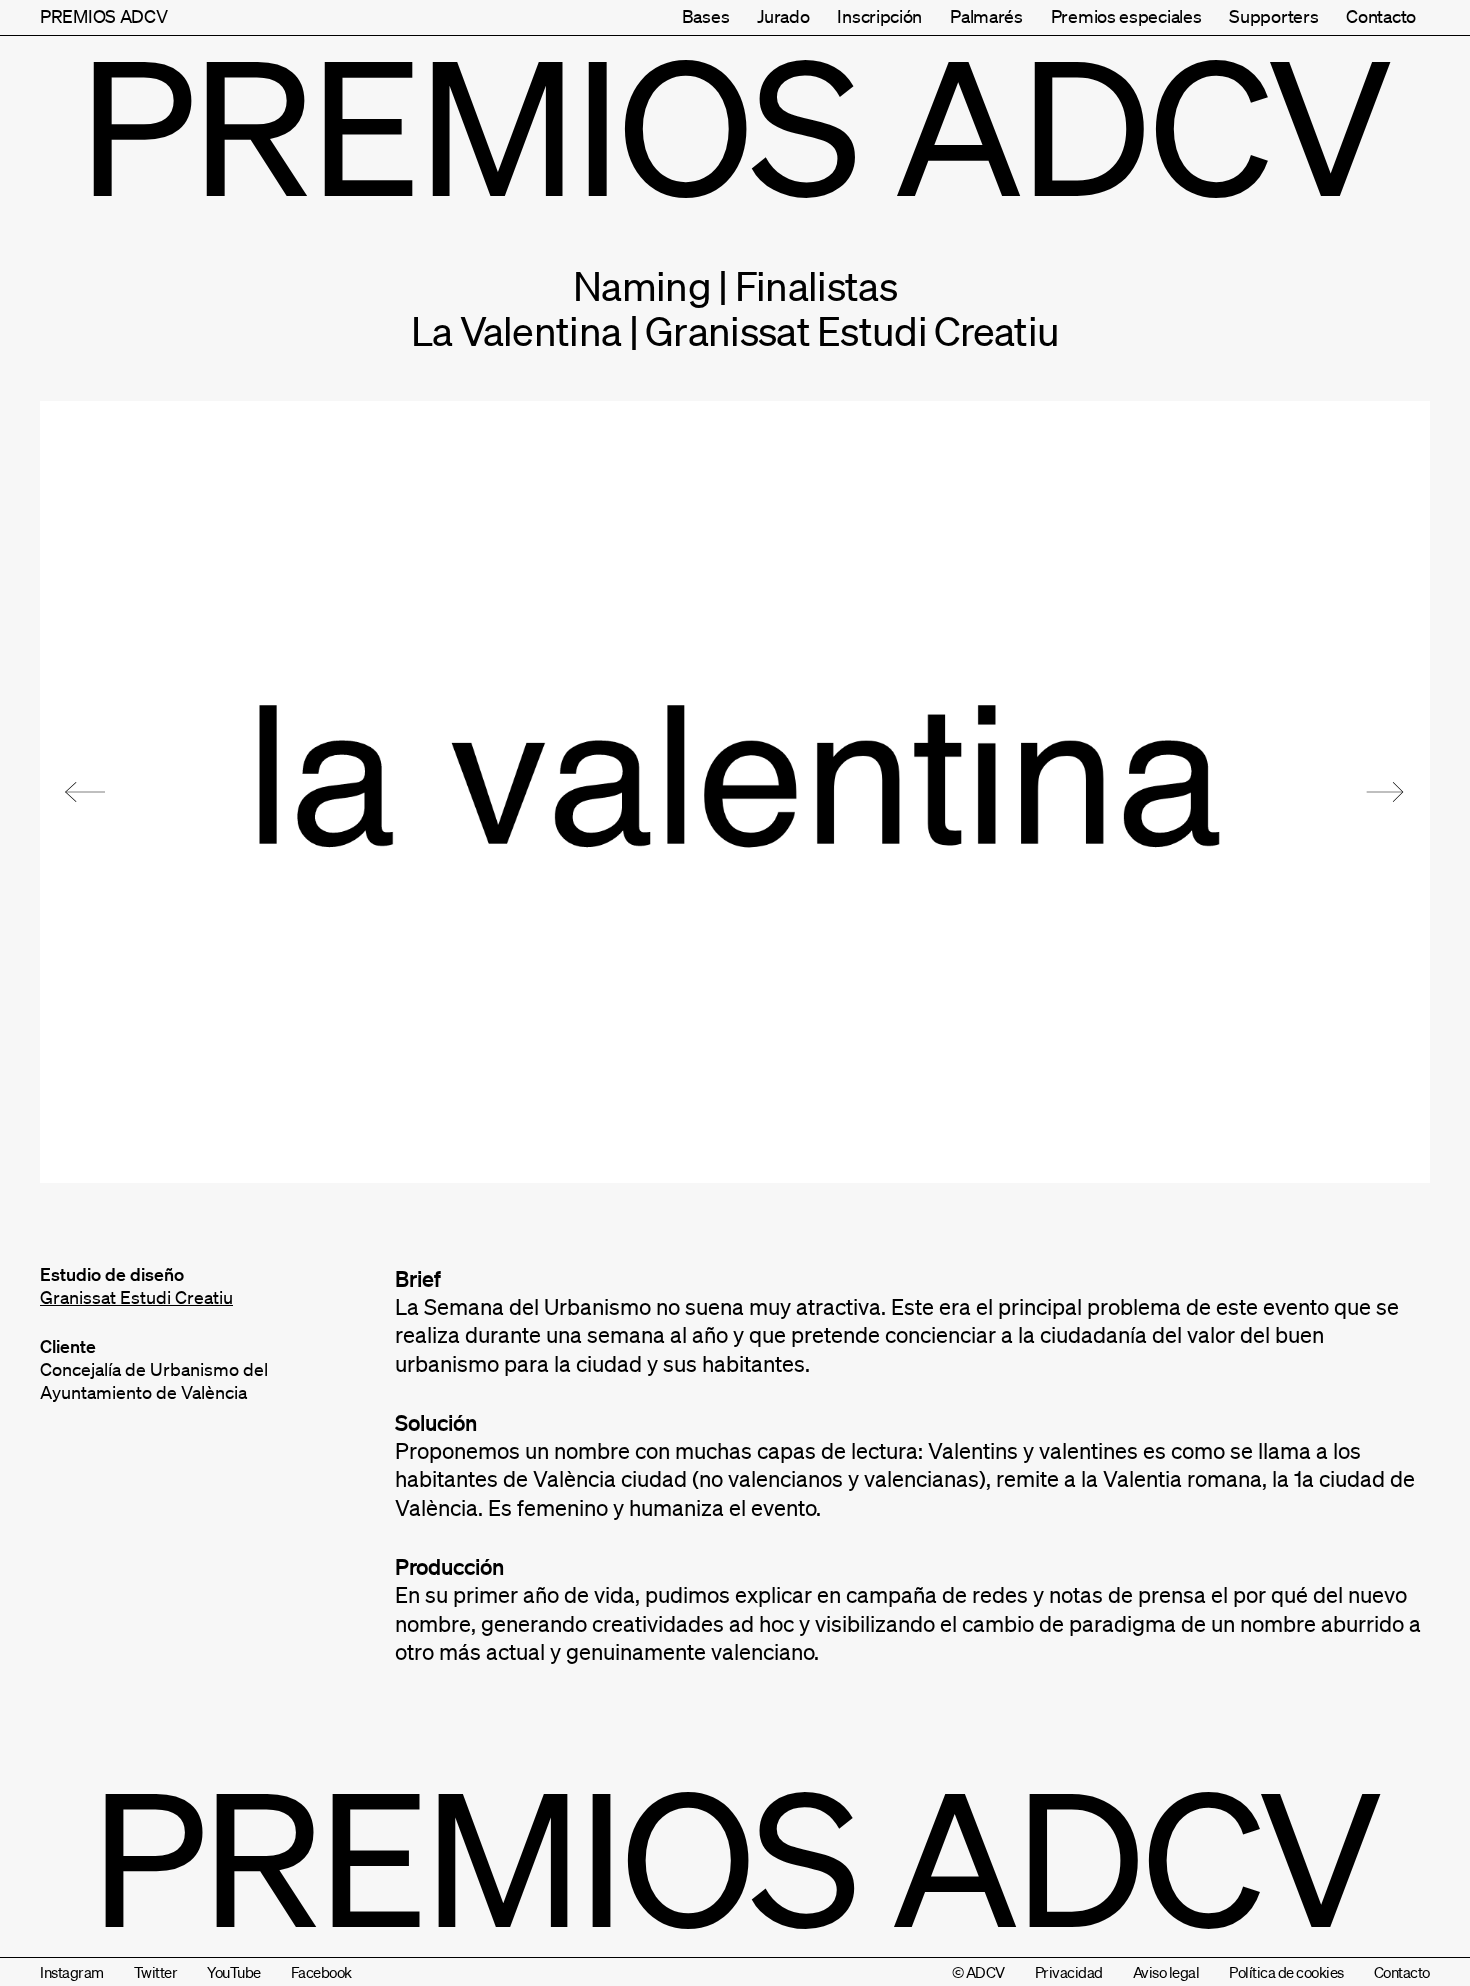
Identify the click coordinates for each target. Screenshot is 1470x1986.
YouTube (234, 1972)
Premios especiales (1126, 16)
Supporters (1273, 16)
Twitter (156, 1972)
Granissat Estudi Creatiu (136, 1297)
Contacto (1381, 16)
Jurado (783, 16)
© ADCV (978, 1972)
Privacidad (1069, 1972)
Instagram (72, 1972)
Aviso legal (1166, 1972)
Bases (706, 16)
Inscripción (879, 16)
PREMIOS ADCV (103, 16)
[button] (85, 792)
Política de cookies (1286, 1972)
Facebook (321, 1972)
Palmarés (986, 16)
